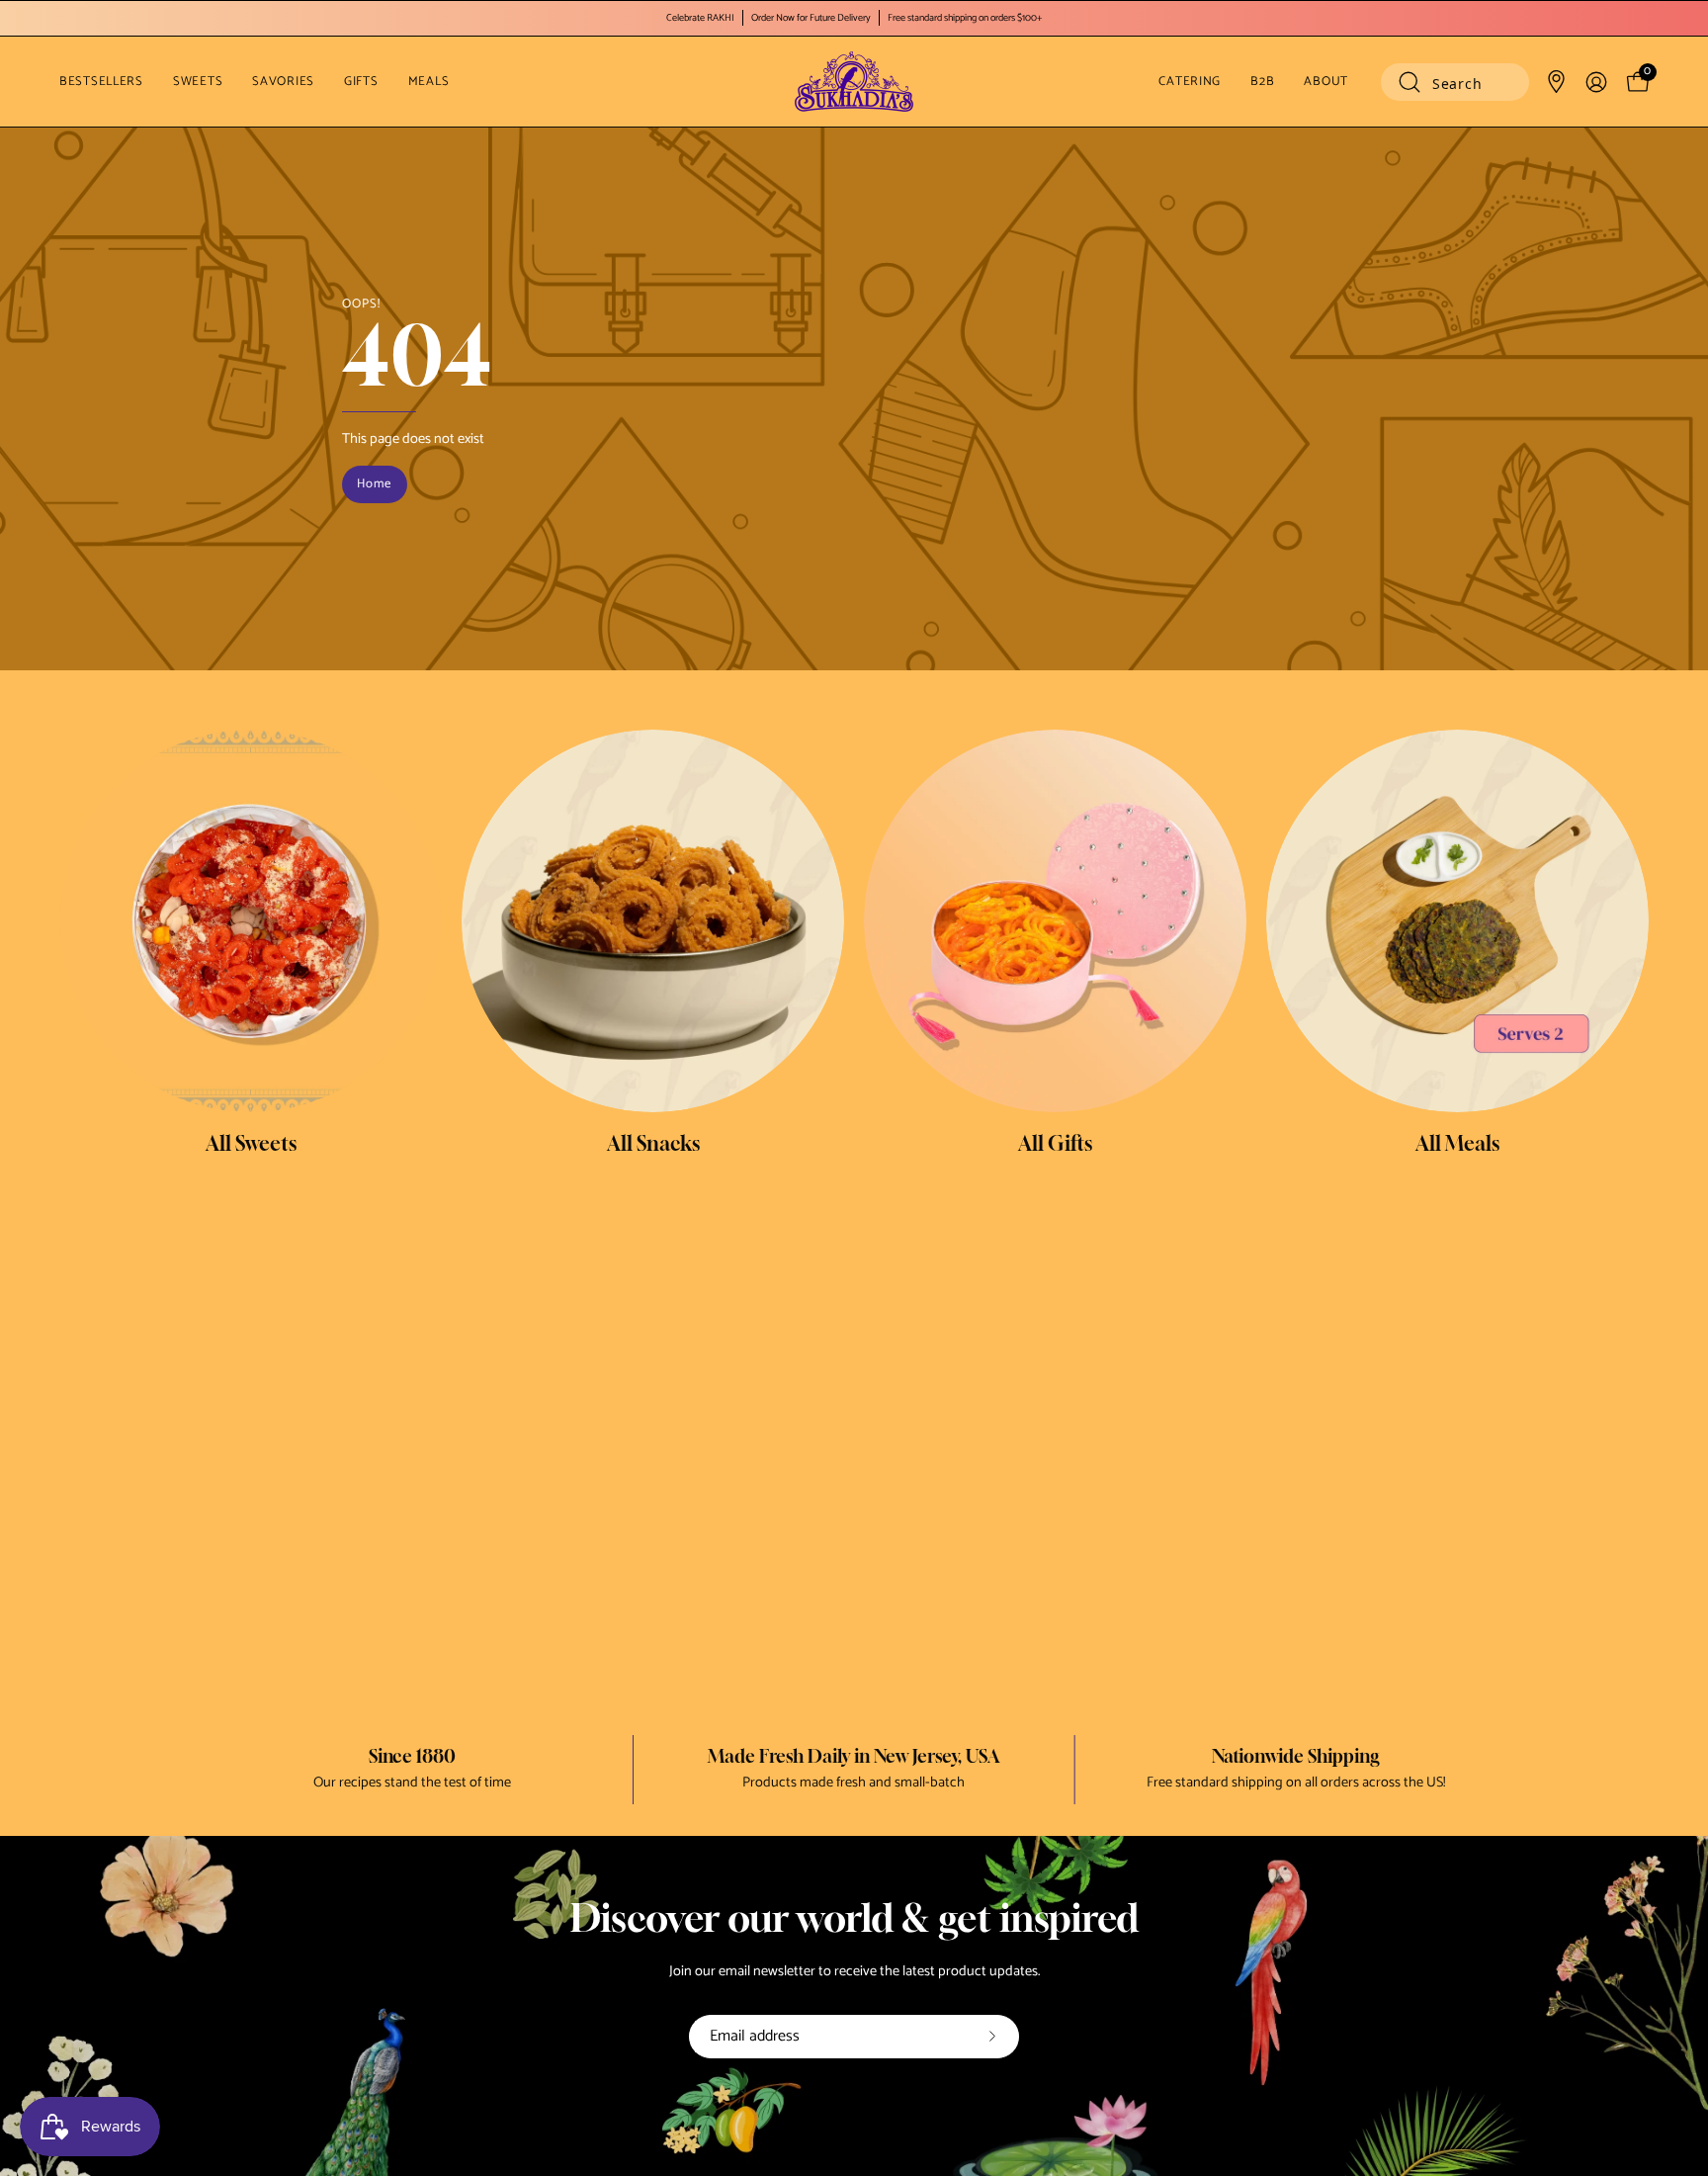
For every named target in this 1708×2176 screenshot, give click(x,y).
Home (374, 484)
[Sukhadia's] (854, 82)
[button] (1455, 82)
